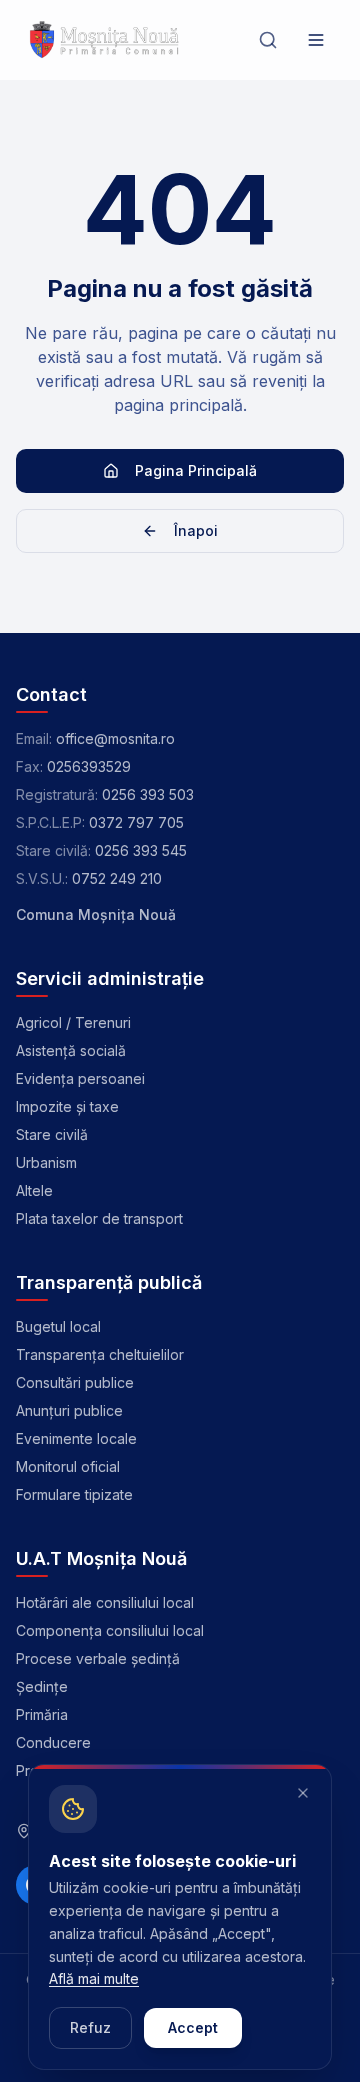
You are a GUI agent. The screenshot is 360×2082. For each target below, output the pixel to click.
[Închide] (303, 1793)
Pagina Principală (196, 470)
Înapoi (196, 530)
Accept (193, 2027)
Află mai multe (94, 1978)
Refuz (90, 2027)
